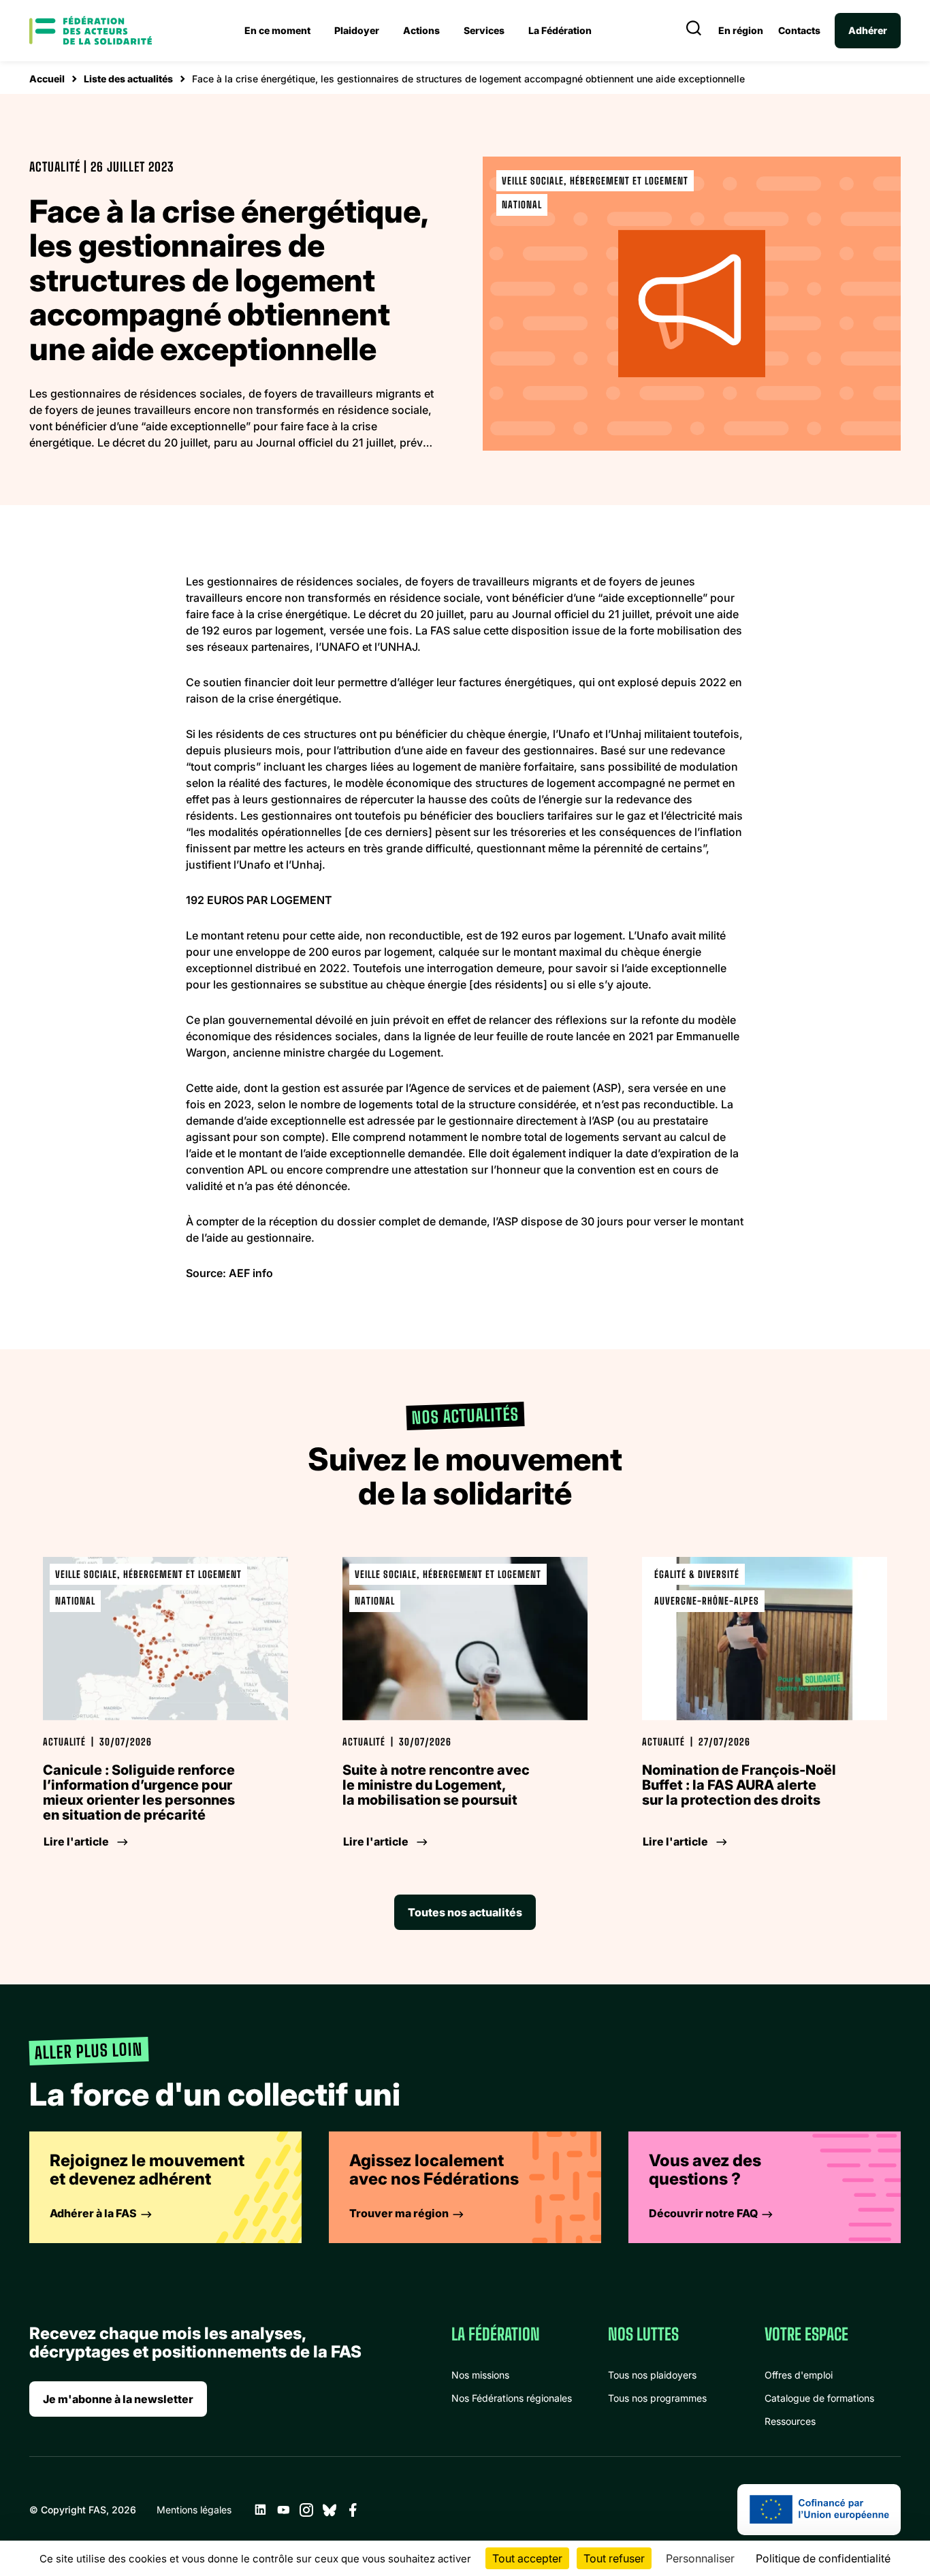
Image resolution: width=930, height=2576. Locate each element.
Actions (421, 30)
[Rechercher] (694, 31)
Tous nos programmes (657, 2398)
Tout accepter (527, 2558)
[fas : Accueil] (91, 31)
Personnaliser (700, 2558)
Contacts (799, 31)
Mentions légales (194, 2510)
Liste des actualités (128, 79)
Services (484, 30)
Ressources (790, 2421)
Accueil (47, 79)
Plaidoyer (357, 30)
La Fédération (560, 30)
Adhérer (868, 30)
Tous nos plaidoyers (652, 2375)
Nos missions (480, 2375)
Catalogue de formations (819, 2398)
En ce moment (277, 30)
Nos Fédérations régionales (512, 2398)
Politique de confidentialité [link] (823, 2558)
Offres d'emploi (799, 2375)
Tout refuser (614, 2558)
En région (741, 31)
